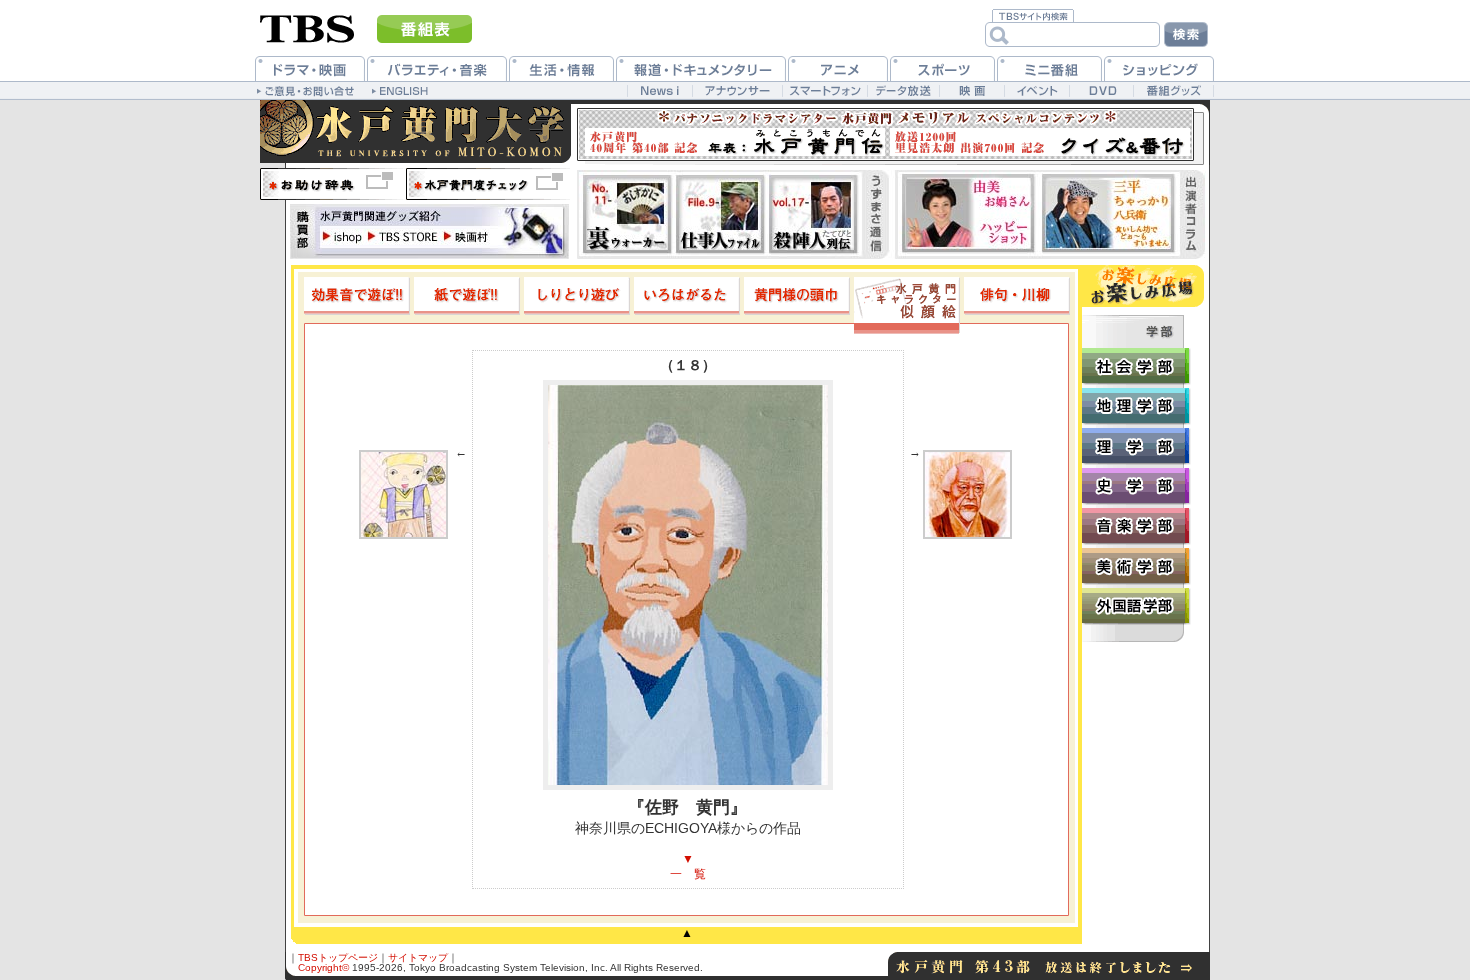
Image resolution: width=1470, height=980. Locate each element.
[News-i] (659, 90)
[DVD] (1101, 90)
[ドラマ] (310, 68)
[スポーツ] (942, 68)
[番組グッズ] (1173, 90)
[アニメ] (838, 68)
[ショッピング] (1159, 68)
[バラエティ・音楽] (437, 68)
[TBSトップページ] (307, 27)
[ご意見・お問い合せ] (307, 90)
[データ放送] (903, 90)
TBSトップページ (338, 957)
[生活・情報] (561, 68)
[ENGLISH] (402, 90)
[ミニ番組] (1049, 68)
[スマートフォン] (824, 90)
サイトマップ (418, 957)
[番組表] (424, 29)
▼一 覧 (688, 866)
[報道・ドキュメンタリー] (701, 68)
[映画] (971, 90)
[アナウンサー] (737, 90)
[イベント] (1036, 90)
